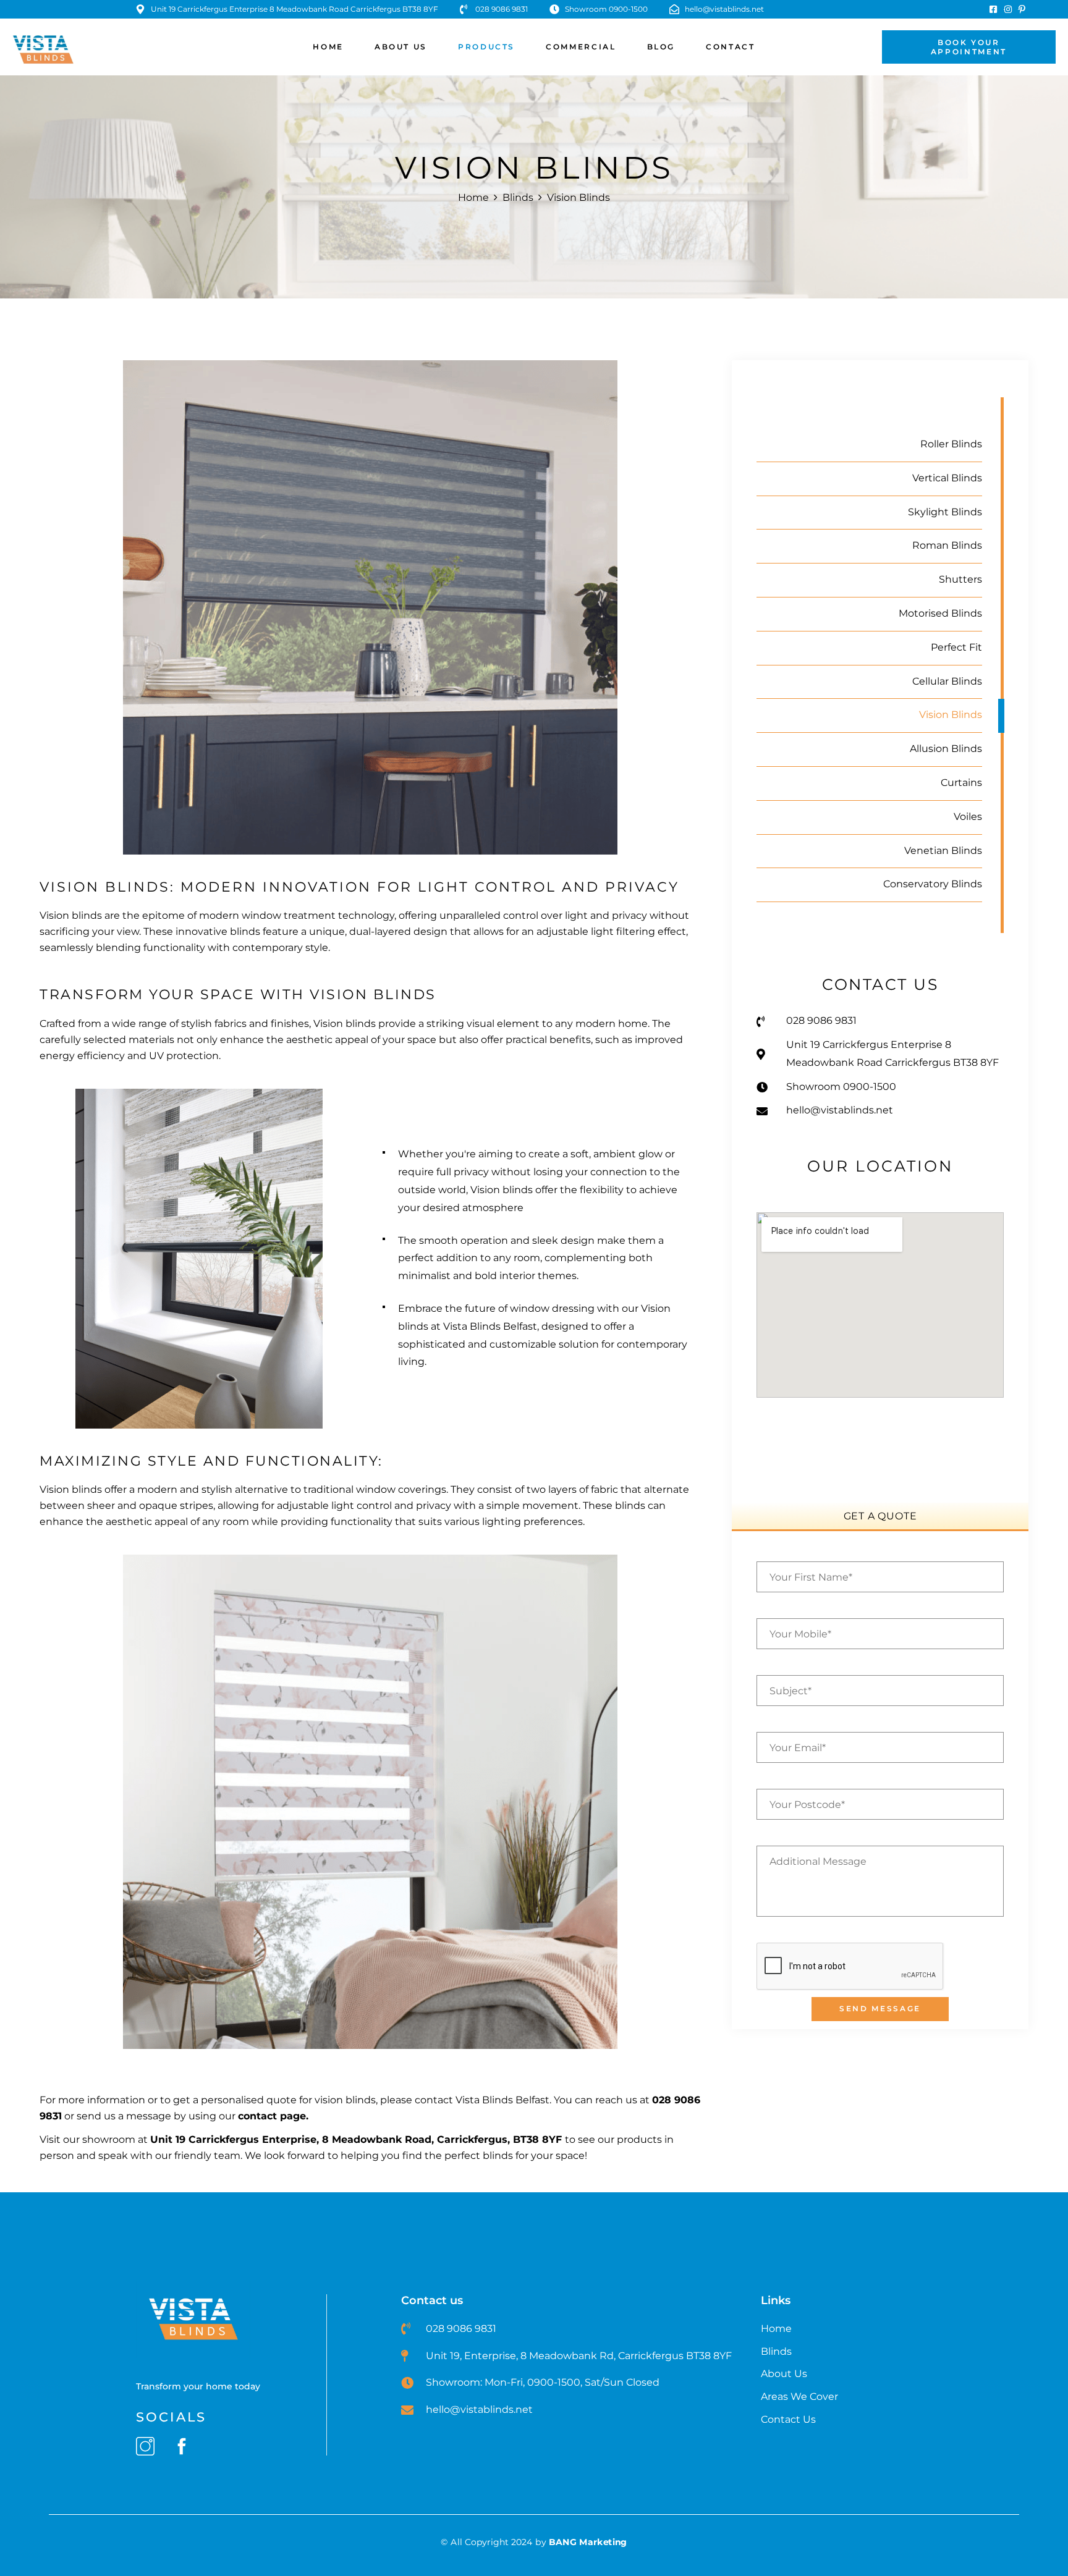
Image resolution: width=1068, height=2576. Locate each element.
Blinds (518, 197)
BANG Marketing (588, 2542)
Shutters (960, 579)
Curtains (961, 783)
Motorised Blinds (940, 613)
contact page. (273, 2116)
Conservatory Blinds (933, 884)
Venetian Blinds (943, 851)
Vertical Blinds (947, 478)
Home (473, 197)
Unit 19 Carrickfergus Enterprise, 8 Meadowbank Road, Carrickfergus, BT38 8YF (356, 2139)
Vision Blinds (951, 715)
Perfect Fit (956, 647)
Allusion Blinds (946, 749)
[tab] (880, 1516)
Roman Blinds (947, 545)
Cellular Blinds (947, 681)
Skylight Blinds (945, 512)
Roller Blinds (951, 444)
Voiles (968, 817)
